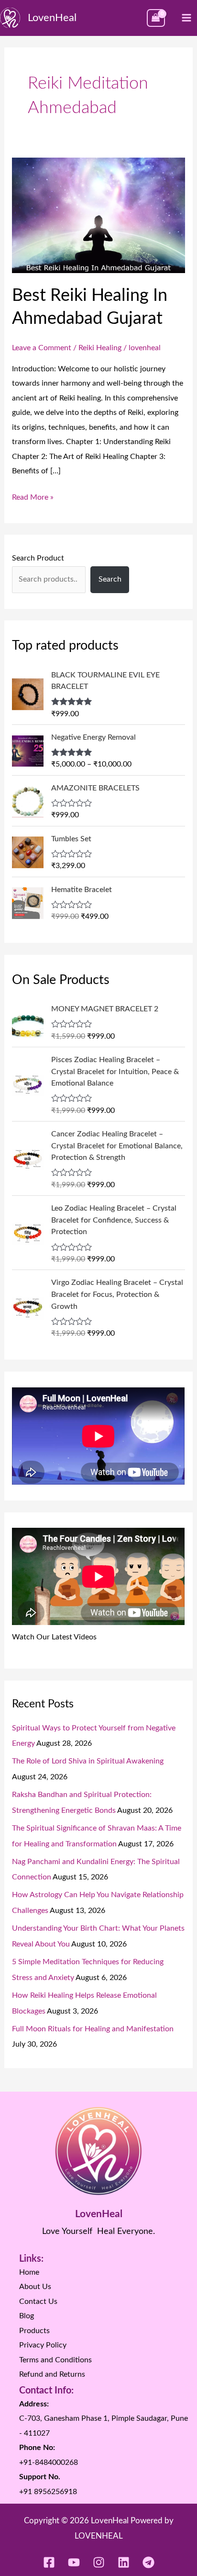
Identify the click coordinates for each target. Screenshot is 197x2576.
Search (110, 579)
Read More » (33, 496)
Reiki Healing (100, 348)
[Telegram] (148, 2562)
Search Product (38, 558)
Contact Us (38, 2301)
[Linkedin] (124, 2562)
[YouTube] (74, 2562)
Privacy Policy (43, 2345)
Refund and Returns (52, 2374)
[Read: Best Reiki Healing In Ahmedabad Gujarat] (98, 215)
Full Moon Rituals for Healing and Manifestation (93, 2029)
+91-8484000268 (49, 2462)
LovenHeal (52, 18)
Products (34, 2331)
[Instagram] (99, 2562)
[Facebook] (49, 2562)
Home (29, 2272)
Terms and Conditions (55, 2360)
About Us (35, 2287)
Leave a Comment (42, 348)
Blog (27, 2316)
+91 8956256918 (48, 2492)
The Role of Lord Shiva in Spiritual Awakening (88, 1761)
